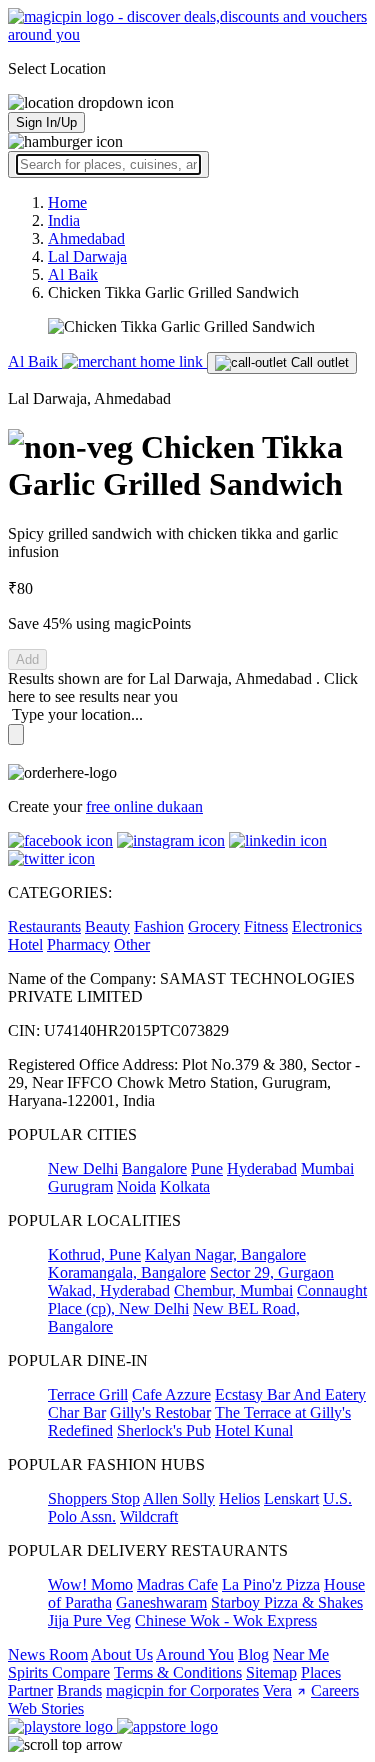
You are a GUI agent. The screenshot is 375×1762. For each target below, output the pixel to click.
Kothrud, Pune (94, 1254)
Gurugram (80, 1186)
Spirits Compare (59, 1672)
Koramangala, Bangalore (127, 1272)
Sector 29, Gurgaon (272, 1272)
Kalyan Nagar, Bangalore (225, 1254)
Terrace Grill (88, 1394)
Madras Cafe (177, 1584)
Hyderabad (262, 1168)
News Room (48, 1654)
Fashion (159, 926)
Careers (335, 1690)
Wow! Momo (90, 1584)
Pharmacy (78, 944)
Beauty (107, 926)
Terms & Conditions (178, 1672)
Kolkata (185, 1186)
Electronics (327, 926)
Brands (79, 1690)
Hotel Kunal (254, 1430)
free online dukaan (144, 806)
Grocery (214, 926)
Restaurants (44, 926)
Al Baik (35, 361)
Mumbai (327, 1168)
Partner (30, 1690)
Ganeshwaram (161, 1602)
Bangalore (154, 1168)
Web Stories (46, 1708)
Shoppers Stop (94, 1498)
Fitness (266, 926)
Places (321, 1672)
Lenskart (291, 1498)
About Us (122, 1654)
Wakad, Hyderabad (109, 1290)
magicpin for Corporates (182, 1690)
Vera (277, 1690)
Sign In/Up (46, 122)
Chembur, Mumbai (233, 1290)
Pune (207, 1168)
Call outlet (318, 362)
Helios (239, 1498)
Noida (136, 1186)
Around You (195, 1654)
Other (132, 944)
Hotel (25, 944)
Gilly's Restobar (160, 1412)
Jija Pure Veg (89, 1620)
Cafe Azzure (171, 1394)
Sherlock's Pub (164, 1430)
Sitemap (271, 1672)
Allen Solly (179, 1498)
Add (27, 659)
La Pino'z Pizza (271, 1584)
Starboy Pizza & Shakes (287, 1602)
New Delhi (83, 1168)
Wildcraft (149, 1516)
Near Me (301, 1654)
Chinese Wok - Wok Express (226, 1620)
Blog (253, 1654)
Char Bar (77, 1412)
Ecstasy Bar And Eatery (290, 1394)
